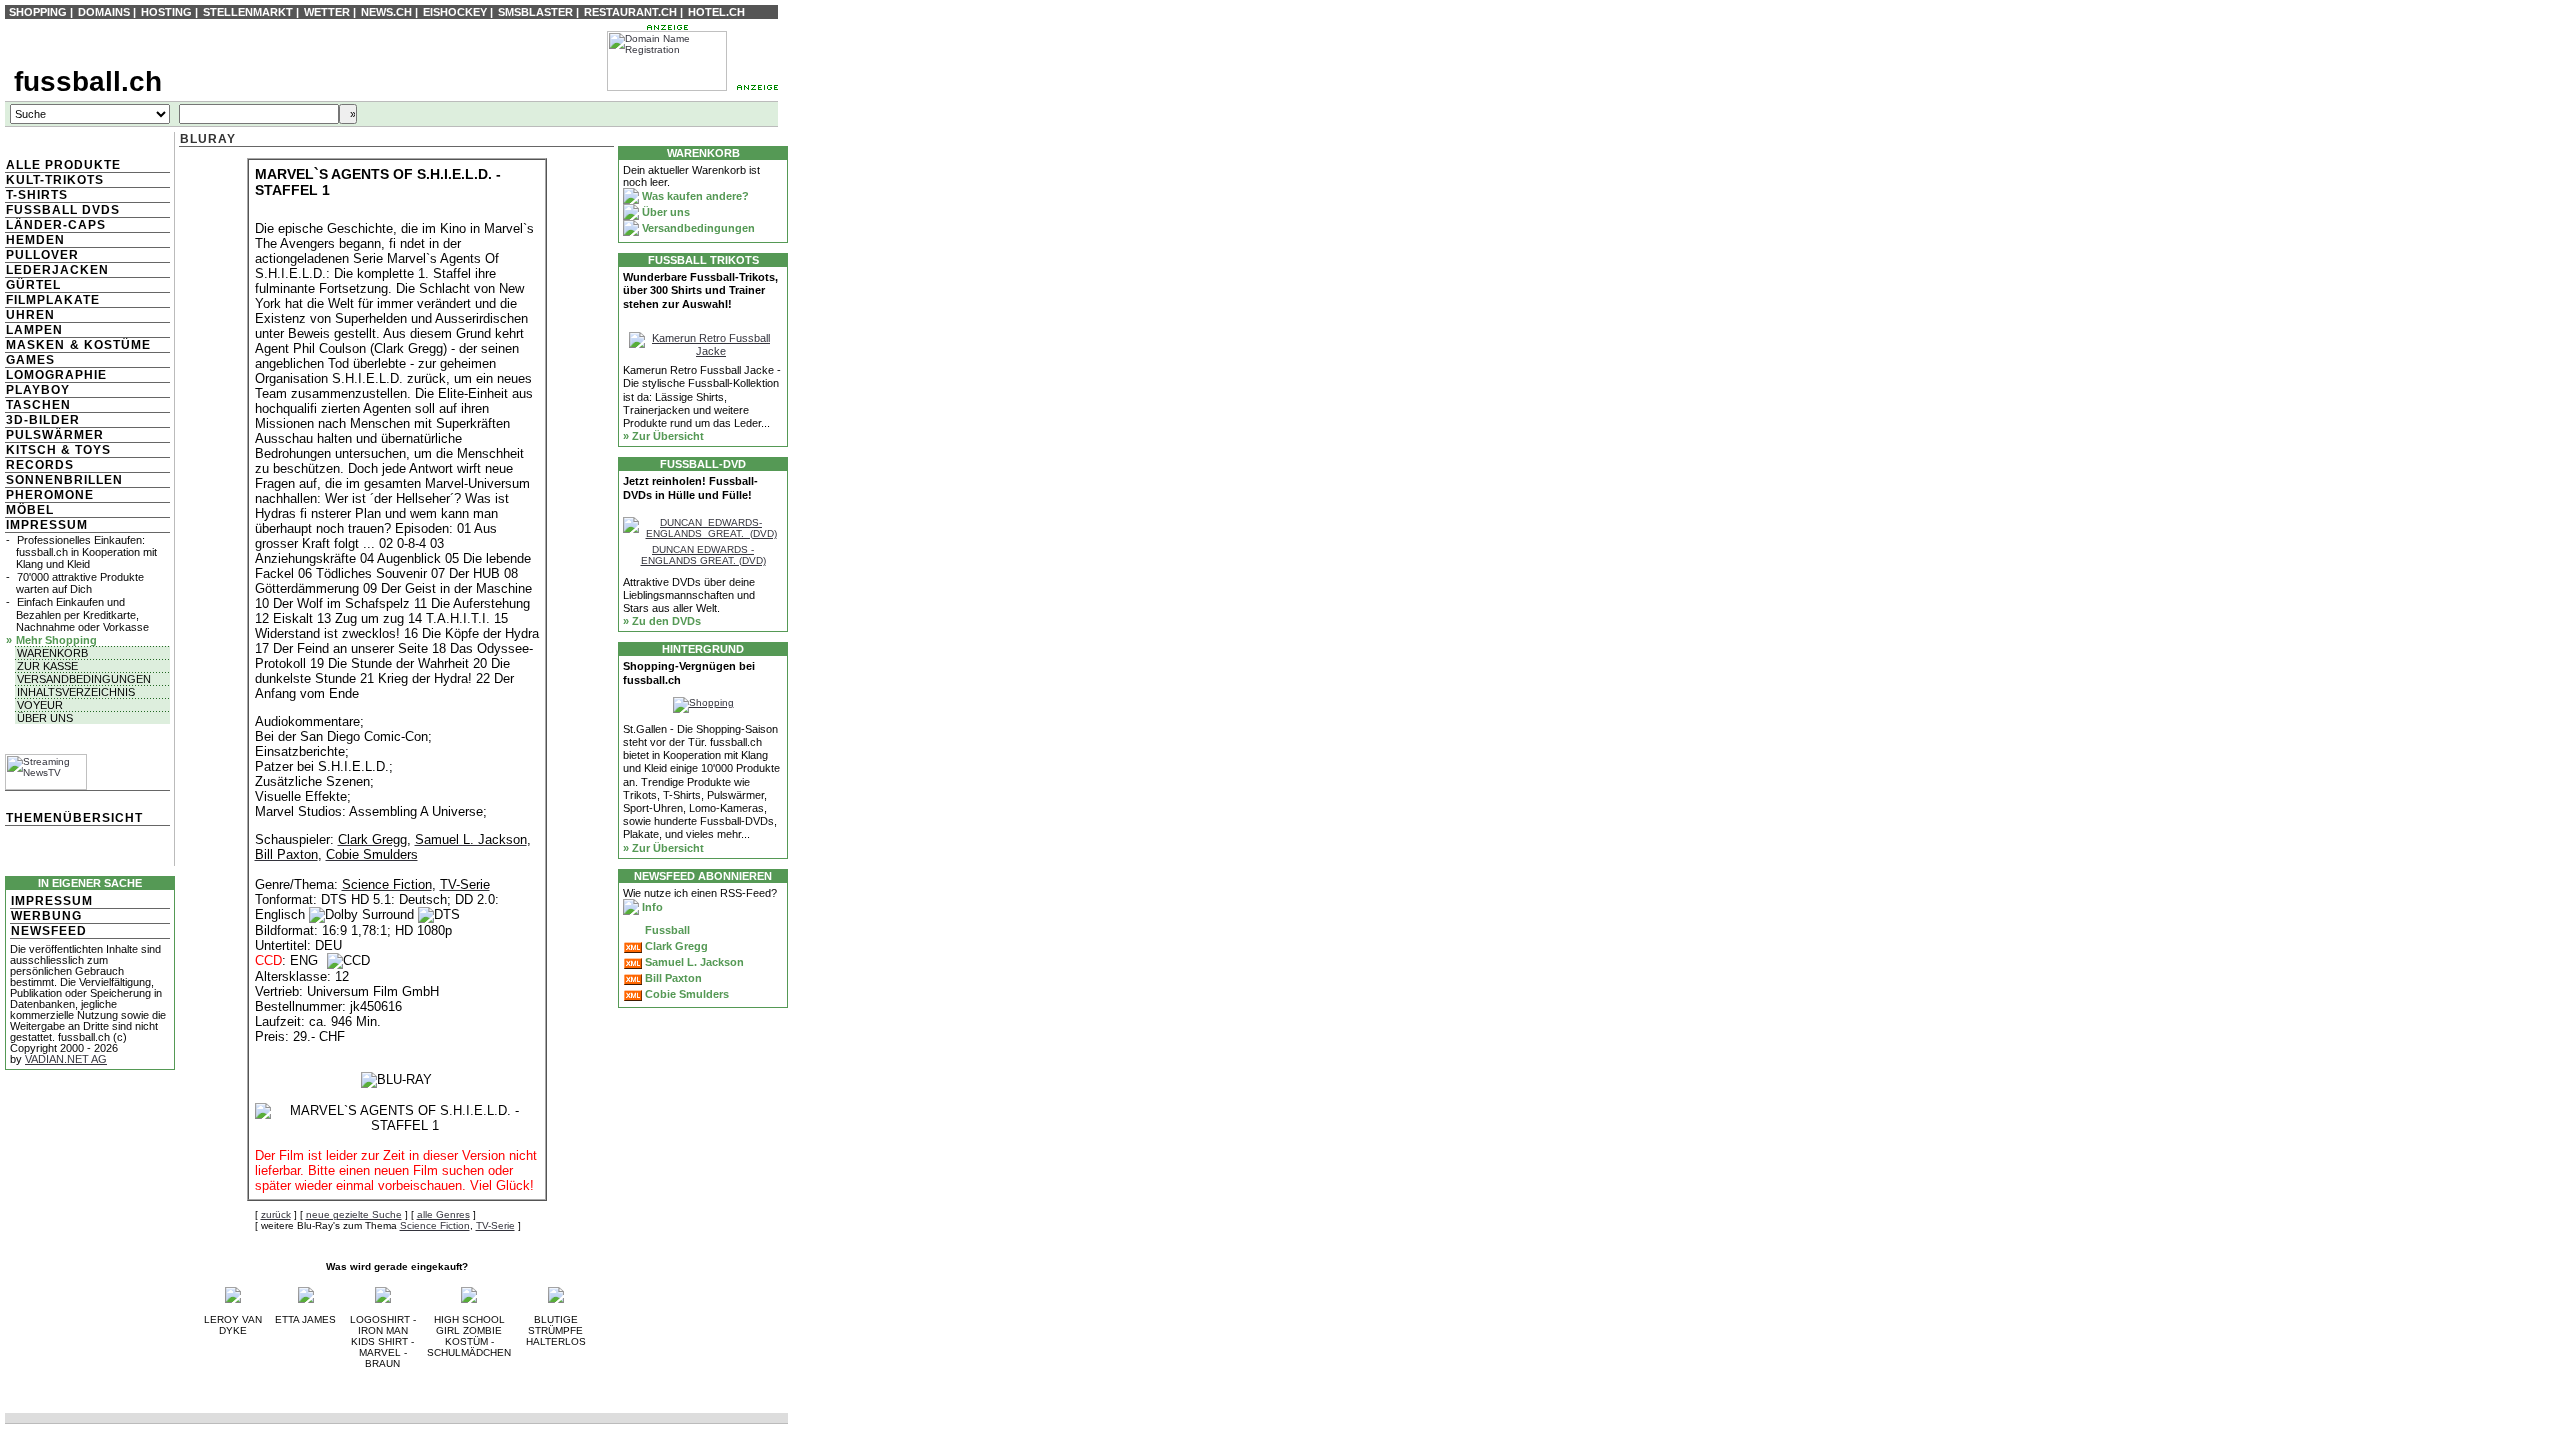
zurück (276, 1214)
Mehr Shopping (56, 640)
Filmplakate (53, 300)
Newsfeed (49, 931)
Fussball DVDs (63, 210)
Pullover (42, 255)
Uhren (30, 315)
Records (40, 465)
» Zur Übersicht (663, 436)
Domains (104, 12)
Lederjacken (57, 270)
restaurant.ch (630, 12)
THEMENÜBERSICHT (74, 818)
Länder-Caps (56, 225)
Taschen (38, 405)
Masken (35, 345)
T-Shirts (37, 195)
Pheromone (50, 495)
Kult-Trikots (55, 180)
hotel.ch (716, 12)
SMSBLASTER (535, 12)
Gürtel (33, 285)
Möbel (30, 510)
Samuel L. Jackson (693, 962)
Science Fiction (435, 1225)
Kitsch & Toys (58, 450)
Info (651, 907)
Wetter (327, 12)
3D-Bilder (43, 420)
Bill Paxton (672, 978)
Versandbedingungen (84, 679)
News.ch (386, 12)
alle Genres (443, 1214)
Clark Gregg (675, 946)
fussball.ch (88, 81)
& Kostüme (108, 345)
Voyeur (40, 705)
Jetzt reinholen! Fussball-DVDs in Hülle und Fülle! (690, 487)
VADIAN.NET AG (66, 1059)
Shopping (38, 12)
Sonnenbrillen (64, 480)
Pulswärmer (55, 435)
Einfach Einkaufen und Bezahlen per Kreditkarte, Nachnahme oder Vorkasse (82, 614)
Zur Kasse (47, 666)
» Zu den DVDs (662, 621)
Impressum (47, 525)
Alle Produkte (63, 165)
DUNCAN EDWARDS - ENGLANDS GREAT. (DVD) (703, 555)
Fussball (666, 930)
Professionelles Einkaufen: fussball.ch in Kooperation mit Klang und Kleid (86, 552)
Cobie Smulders (685, 994)
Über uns (45, 718)
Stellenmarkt (248, 12)
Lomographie (56, 375)
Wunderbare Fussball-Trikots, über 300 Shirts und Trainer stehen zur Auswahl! (700, 290)
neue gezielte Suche (354, 1214)
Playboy (38, 390)
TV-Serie (495, 1225)
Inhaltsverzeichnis (76, 692)
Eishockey (455, 12)
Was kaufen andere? (694, 196)
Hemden (35, 240)
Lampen (34, 330)
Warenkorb (52, 653)
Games (30, 360)
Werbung (46, 916)
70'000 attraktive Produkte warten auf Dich (80, 583)
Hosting (166, 12)
